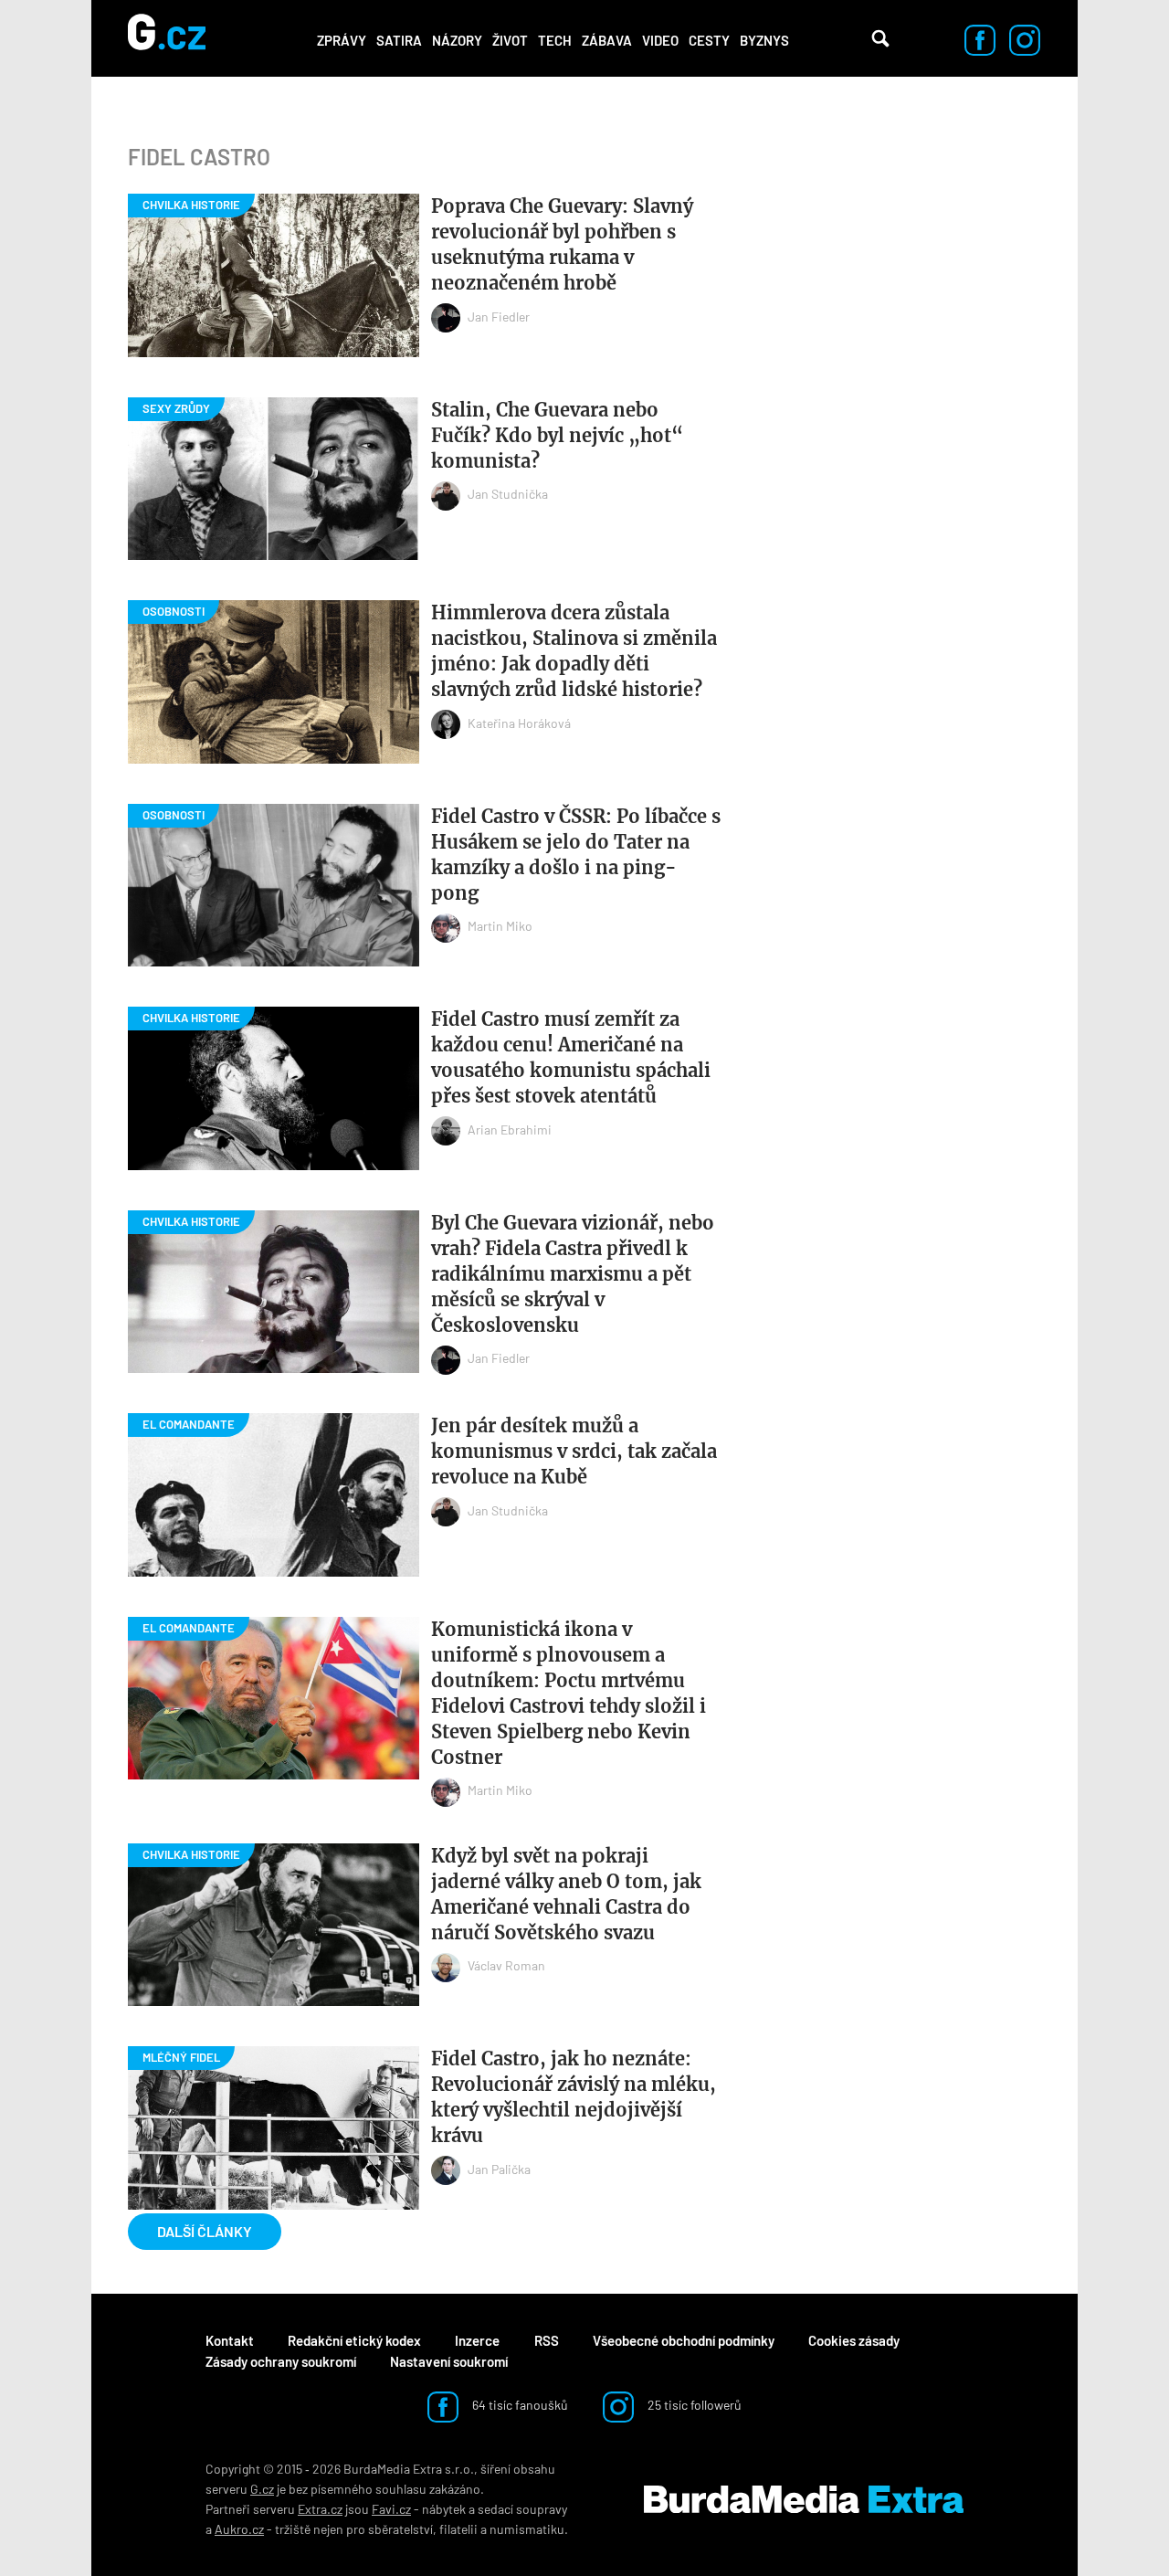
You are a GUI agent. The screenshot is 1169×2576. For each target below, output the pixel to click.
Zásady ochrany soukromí (281, 2361)
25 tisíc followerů (693, 2405)
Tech (555, 40)
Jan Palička (499, 2169)
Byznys (764, 40)
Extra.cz (320, 2509)
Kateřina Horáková (519, 723)
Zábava (607, 40)
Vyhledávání (880, 38)
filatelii (458, 2529)
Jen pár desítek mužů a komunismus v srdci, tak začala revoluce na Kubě (574, 1451)
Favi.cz (391, 2509)
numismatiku (527, 2529)
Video (660, 40)
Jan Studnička (508, 494)
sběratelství (400, 2529)
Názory (457, 40)
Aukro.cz (239, 2529)
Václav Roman (506, 1965)
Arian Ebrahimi (510, 1130)
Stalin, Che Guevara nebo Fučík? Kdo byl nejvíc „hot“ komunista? (557, 435)
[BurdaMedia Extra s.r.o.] (804, 2499)
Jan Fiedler (499, 317)
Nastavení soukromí (449, 2361)
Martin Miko (500, 926)
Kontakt (230, 2340)
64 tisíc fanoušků (519, 2405)
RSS (547, 2340)
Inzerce (477, 2340)
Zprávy (342, 40)
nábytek (444, 2509)
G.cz (262, 2489)
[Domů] (167, 38)
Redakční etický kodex (354, 2340)
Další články (205, 2231)
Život (510, 40)
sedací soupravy (522, 2509)
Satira (399, 40)
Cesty (709, 40)
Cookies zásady (854, 2340)
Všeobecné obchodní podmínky (684, 2340)
